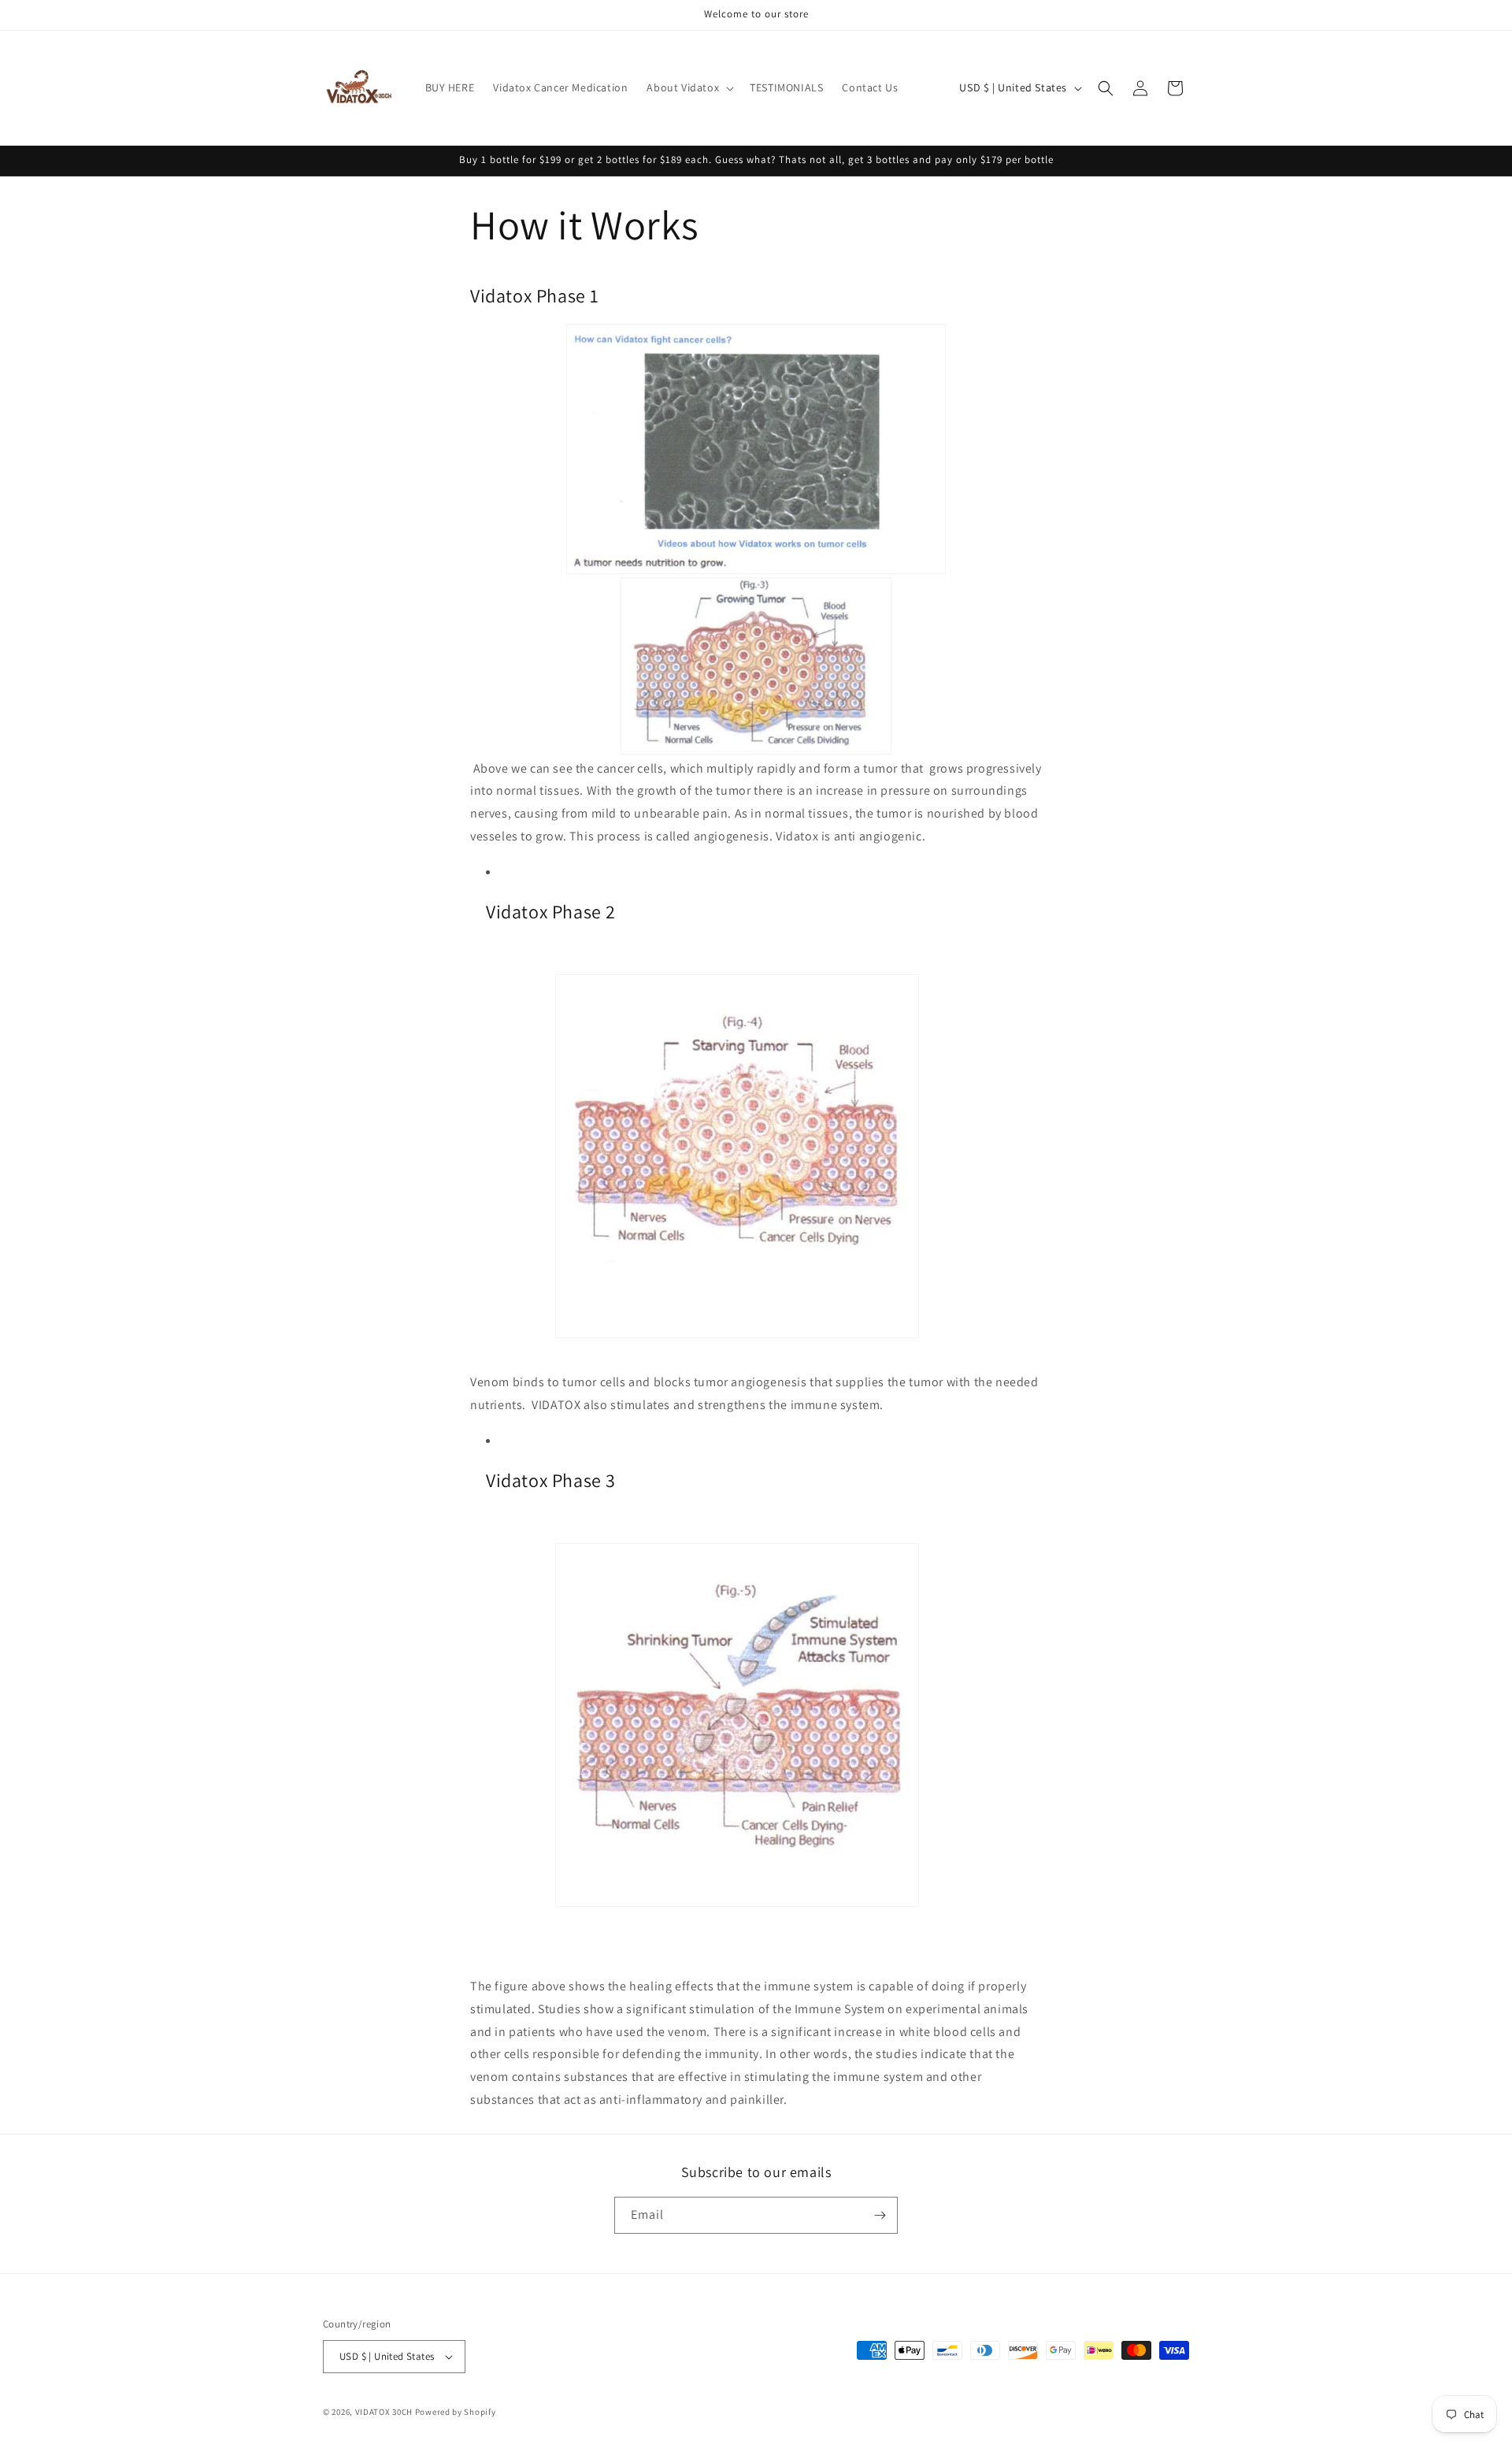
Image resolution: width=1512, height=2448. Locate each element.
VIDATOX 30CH (384, 2412)
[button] (689, 87)
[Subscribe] (880, 2215)
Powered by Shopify (456, 2412)
